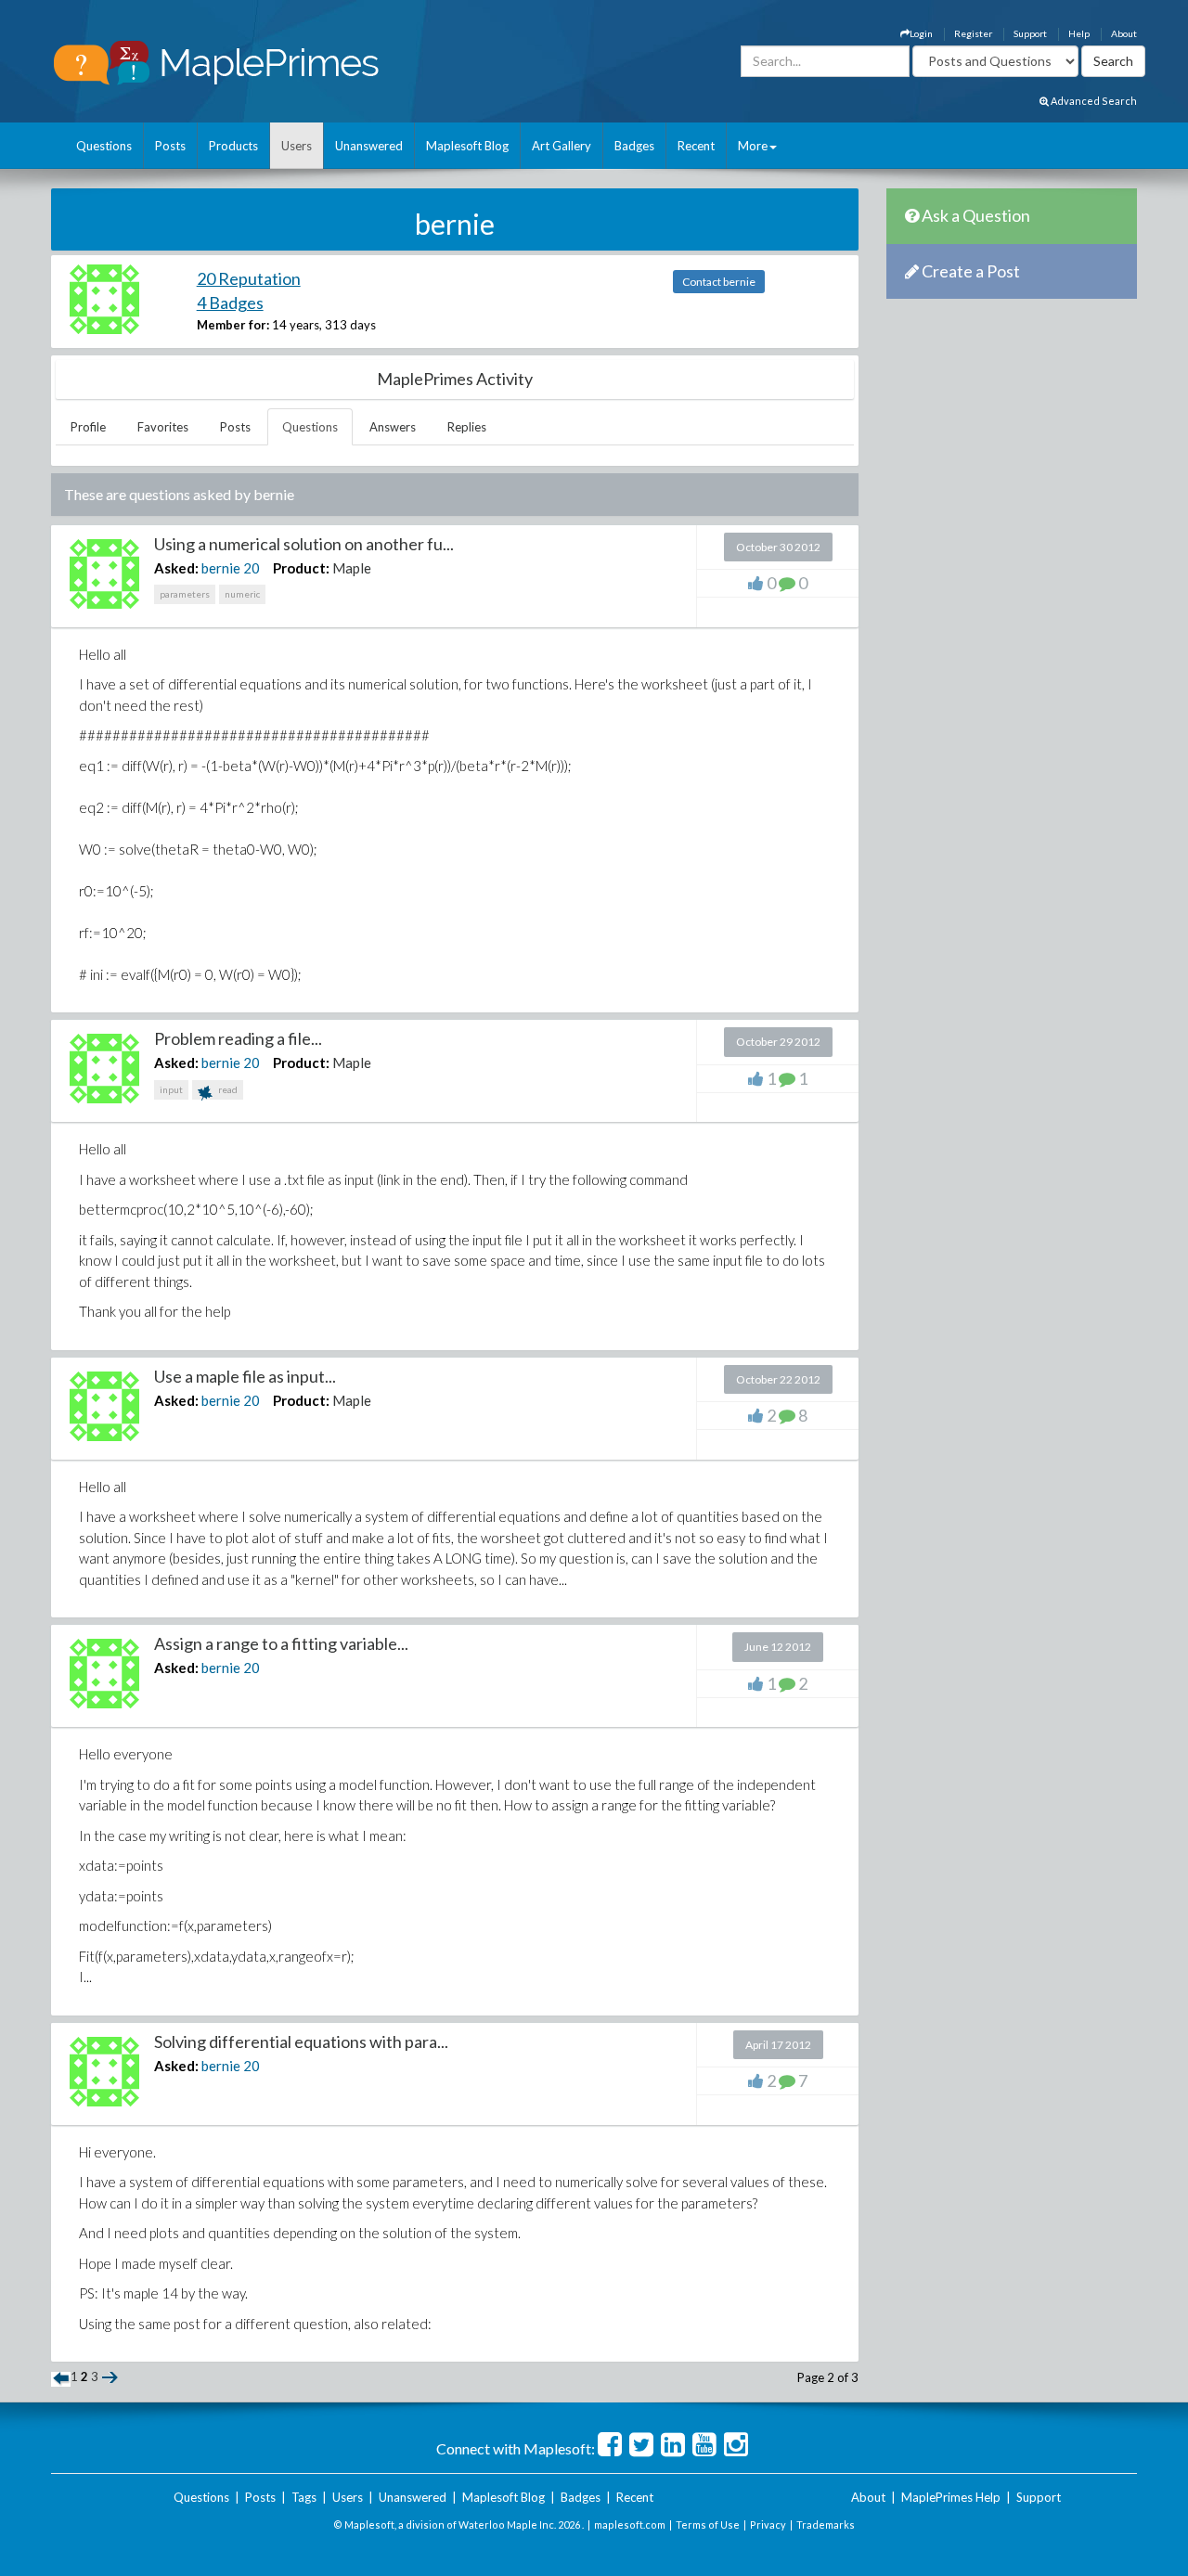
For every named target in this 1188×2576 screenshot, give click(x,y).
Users (297, 146)
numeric (242, 594)
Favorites (163, 427)
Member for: (233, 325)
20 (252, 568)
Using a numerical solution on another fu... (304, 544)
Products (233, 146)
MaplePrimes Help (951, 2497)
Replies (467, 427)
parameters (185, 594)
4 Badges (230, 303)
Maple (352, 568)
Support (1030, 33)
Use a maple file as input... (245, 1376)
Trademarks (826, 2524)
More (753, 146)
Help (1079, 33)
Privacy (768, 2524)
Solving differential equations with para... (301, 2041)
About (1124, 33)
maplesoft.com (630, 2524)
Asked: (176, 568)
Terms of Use (708, 2524)
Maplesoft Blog (467, 146)
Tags (304, 2497)
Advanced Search (1093, 101)
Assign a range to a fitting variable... (281, 1643)
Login (921, 33)
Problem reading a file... (238, 1038)
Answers (393, 427)
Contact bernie (719, 282)
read (227, 1089)
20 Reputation (249, 278)
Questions (104, 146)
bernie (221, 568)
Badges (634, 146)
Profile (88, 427)
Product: (301, 568)
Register (973, 33)
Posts (170, 146)
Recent (696, 146)
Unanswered (369, 146)
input (171, 1089)
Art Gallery (562, 146)
